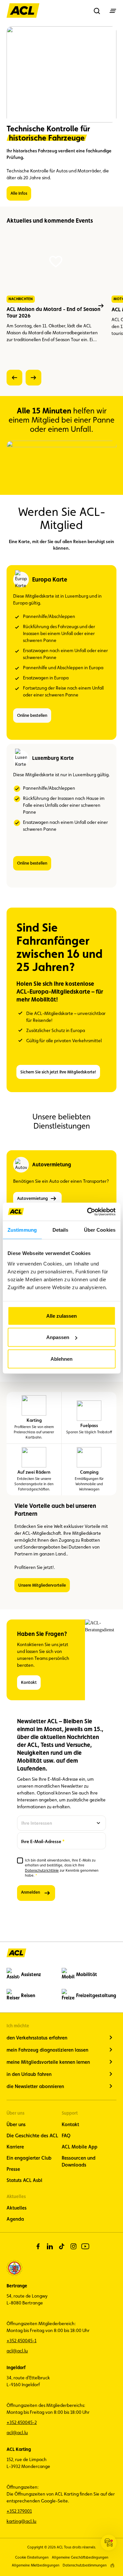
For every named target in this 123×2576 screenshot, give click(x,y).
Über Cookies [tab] (100, 1230)
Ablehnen (61, 1359)
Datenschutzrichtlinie (42, 1871)
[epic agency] (112, 2565)
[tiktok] (62, 2246)
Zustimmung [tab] (22, 1230)
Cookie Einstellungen (32, 2557)
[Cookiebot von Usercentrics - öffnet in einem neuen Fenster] (88, 1212)
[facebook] (38, 2246)
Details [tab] (61, 1230)
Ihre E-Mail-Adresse (41, 1841)
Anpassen (58, 1337)
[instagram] (73, 2246)
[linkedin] (50, 2246)
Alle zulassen (61, 1316)
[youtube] (85, 2246)
